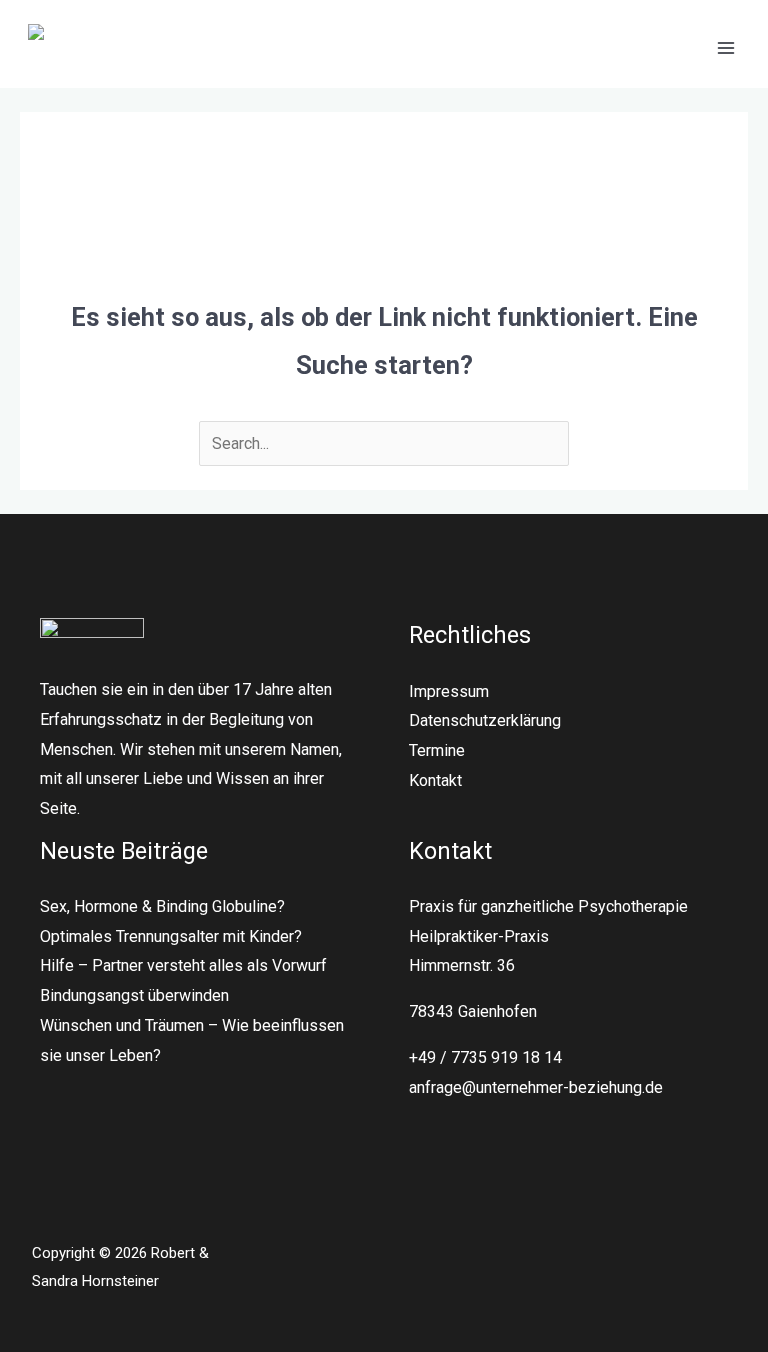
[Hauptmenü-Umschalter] (726, 48)
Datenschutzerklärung (485, 720)
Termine (437, 750)
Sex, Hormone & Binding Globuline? (162, 906)
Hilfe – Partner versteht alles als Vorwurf (183, 965)
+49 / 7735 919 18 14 (485, 1057)
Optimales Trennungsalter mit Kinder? (171, 936)
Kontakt (435, 780)
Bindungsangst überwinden (134, 995)
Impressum (449, 691)
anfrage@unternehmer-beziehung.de (536, 1087)
